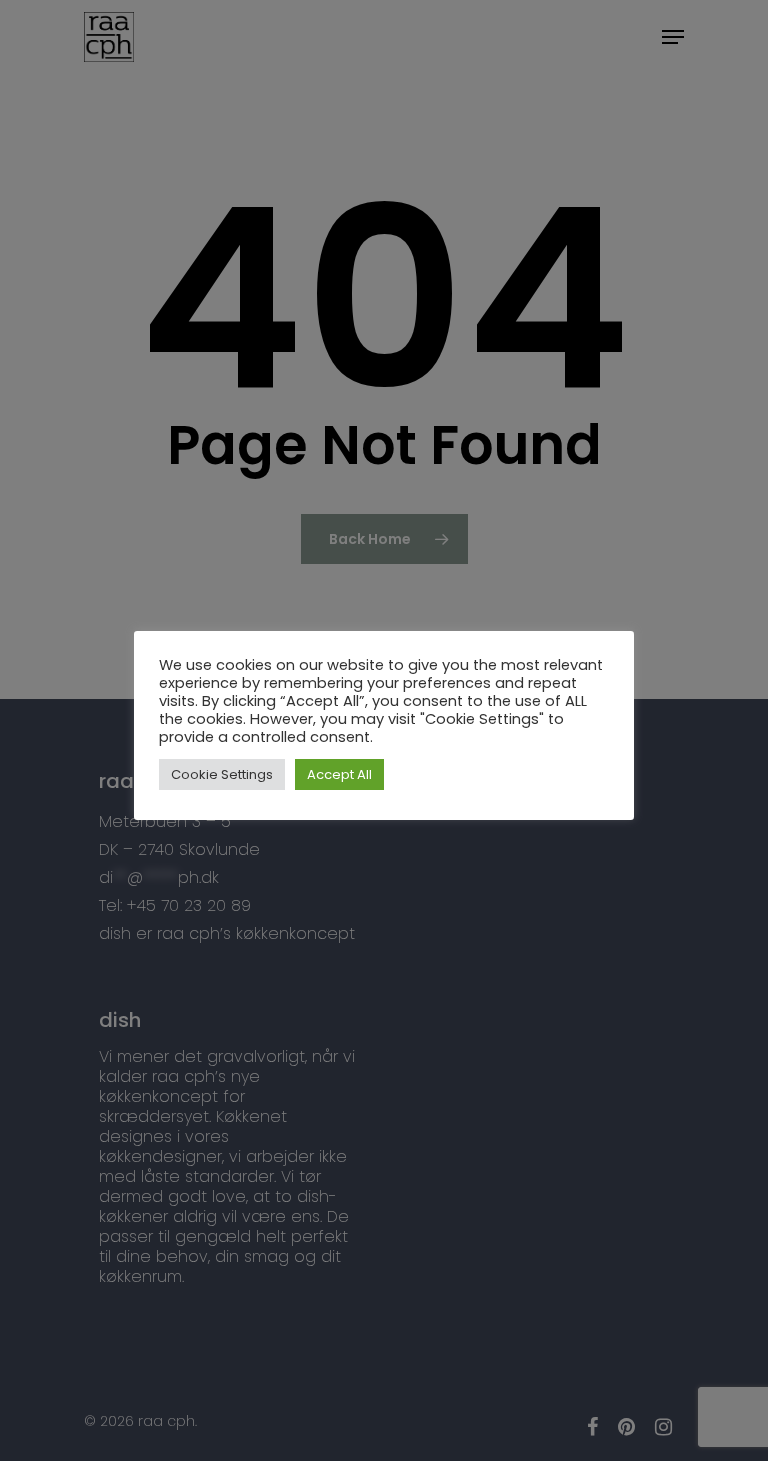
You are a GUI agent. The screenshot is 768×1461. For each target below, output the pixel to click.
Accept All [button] (339, 774)
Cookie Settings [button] (222, 774)
